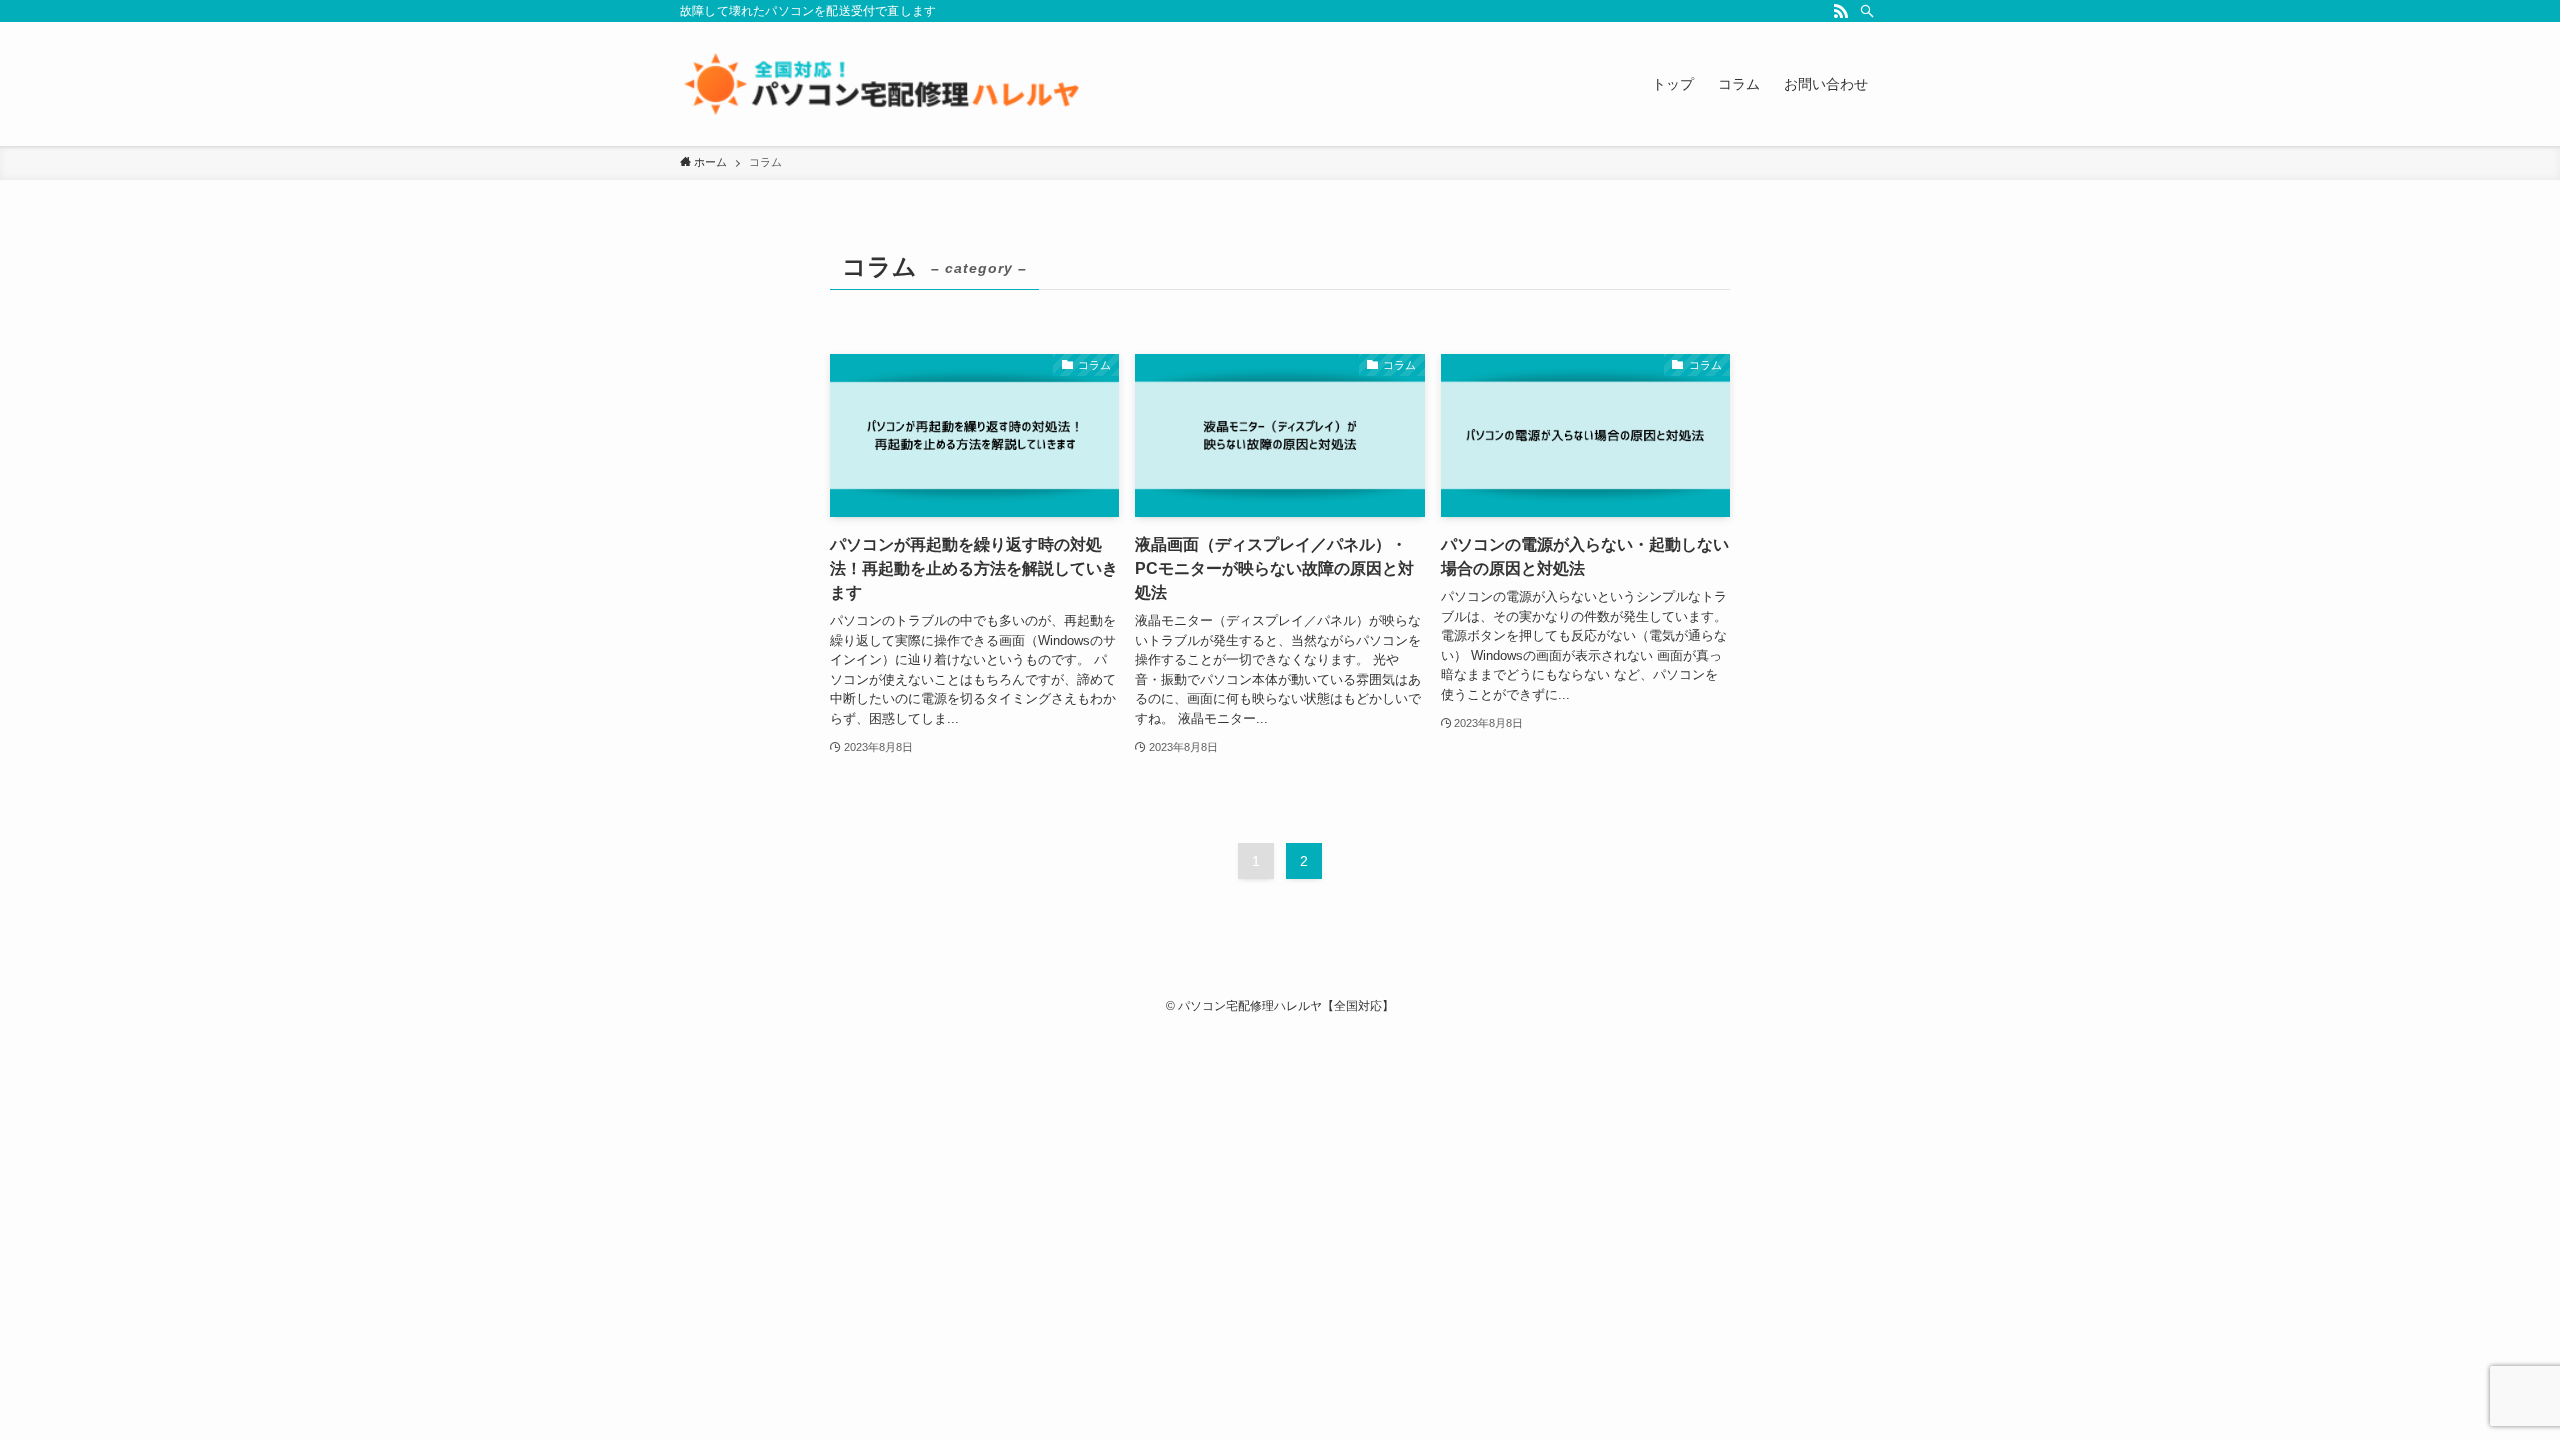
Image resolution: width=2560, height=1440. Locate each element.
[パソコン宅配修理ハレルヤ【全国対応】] (880, 84)
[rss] (1841, 11)
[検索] (1867, 11)
